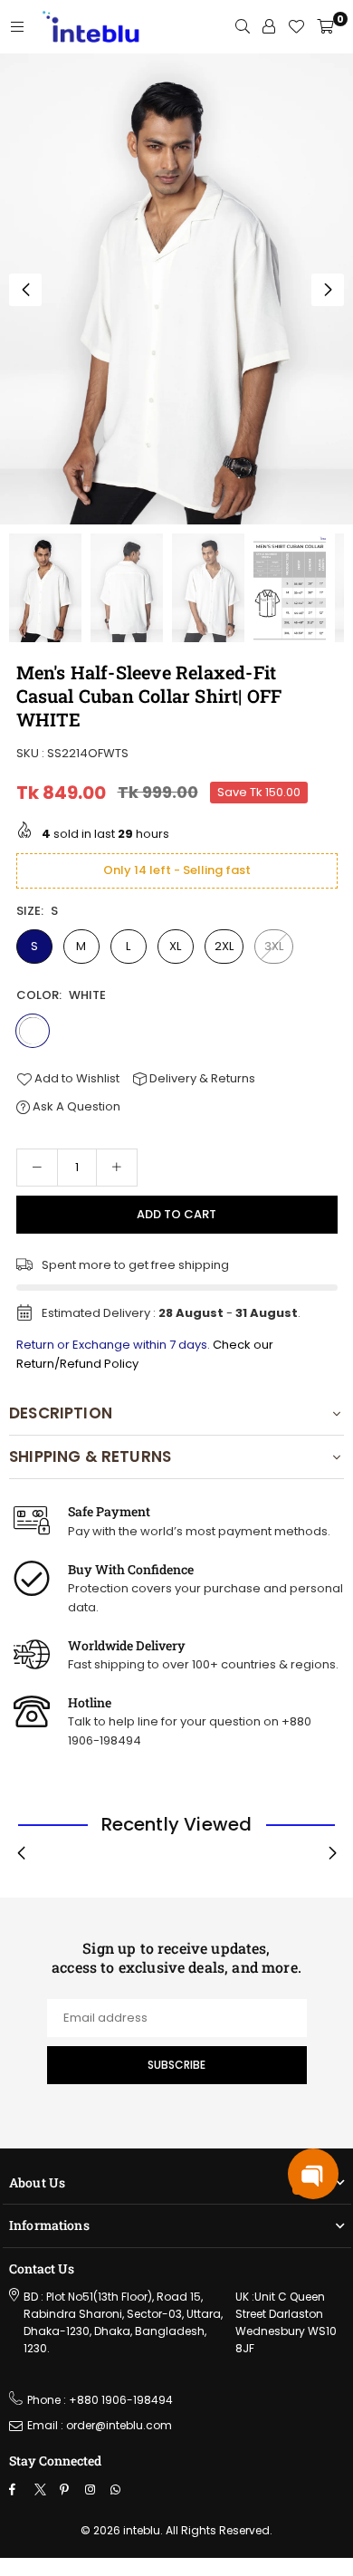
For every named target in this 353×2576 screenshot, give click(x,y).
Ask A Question (75, 1106)
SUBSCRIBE (176, 2065)
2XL (224, 946)
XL (175, 946)
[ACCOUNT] (269, 27)
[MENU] (17, 27)
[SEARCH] (243, 27)
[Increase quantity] (117, 1168)
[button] (328, 290)
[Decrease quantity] (37, 1168)
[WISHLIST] (296, 27)
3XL (274, 946)
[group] (176, 289)
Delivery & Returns (201, 1078)
